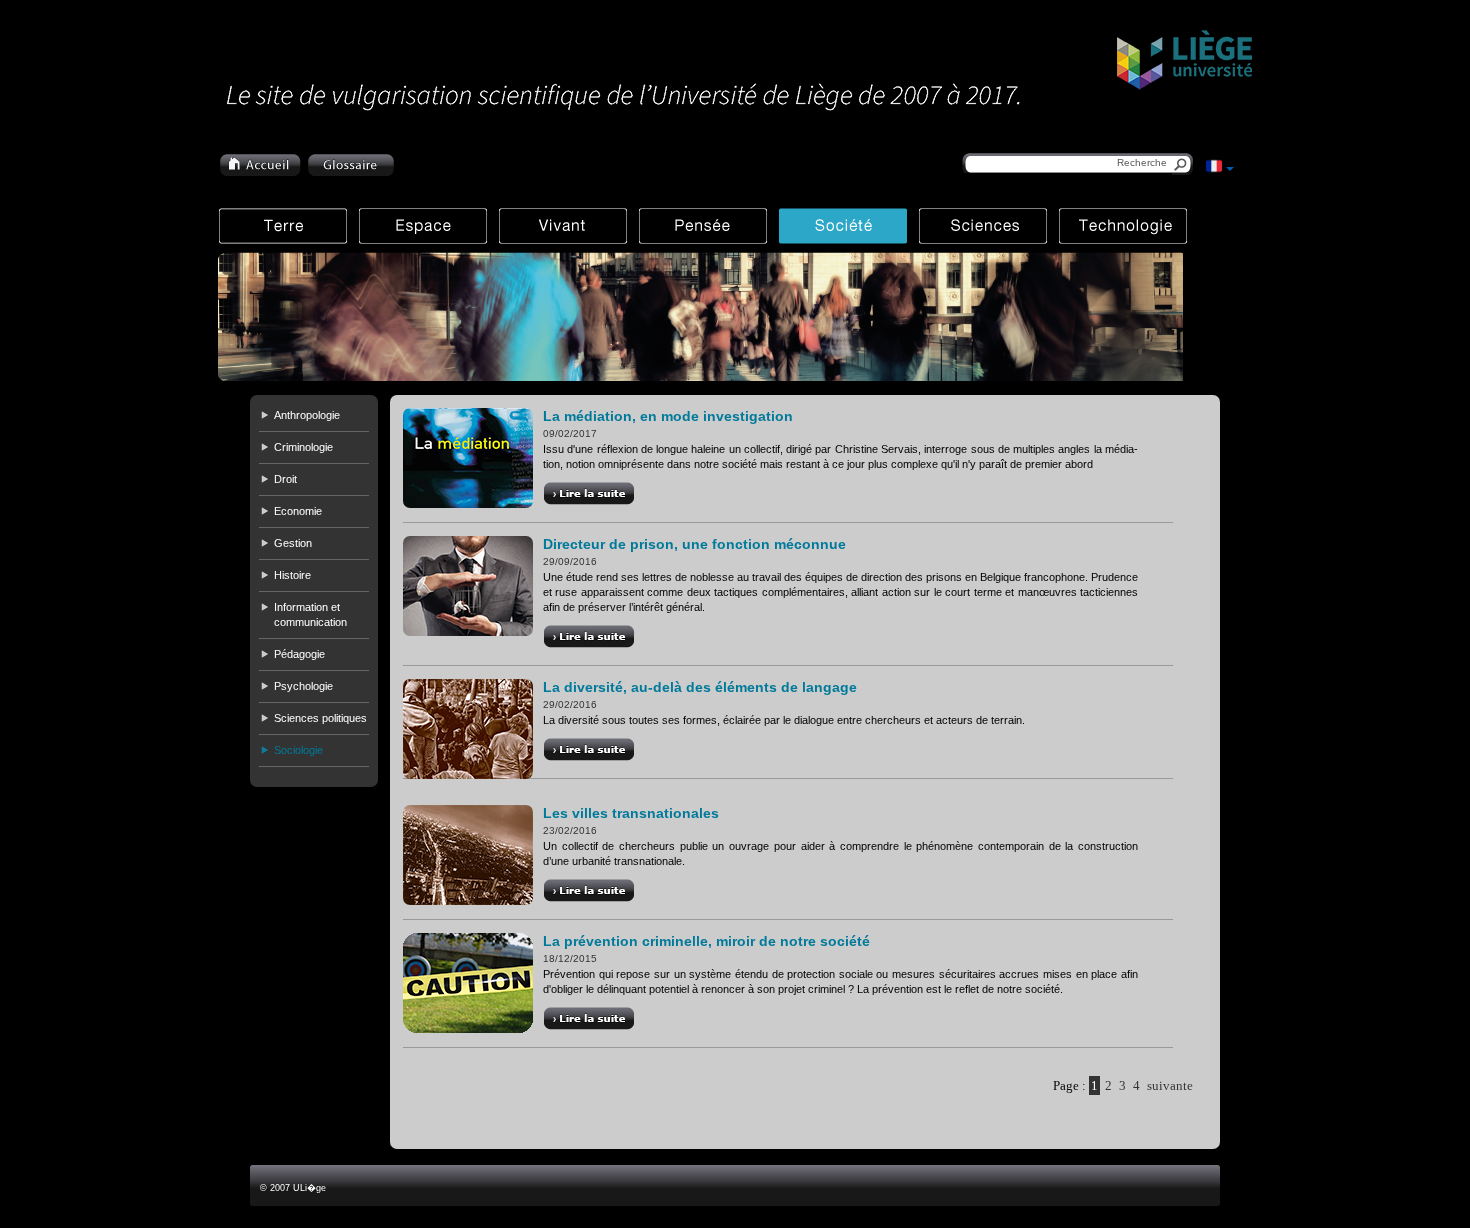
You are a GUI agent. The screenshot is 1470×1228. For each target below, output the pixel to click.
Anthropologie (307, 415)
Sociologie (298, 750)
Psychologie (303, 686)
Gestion (293, 543)
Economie (298, 511)
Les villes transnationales (631, 813)
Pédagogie (299, 654)
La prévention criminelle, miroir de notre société (706, 941)
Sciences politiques (320, 718)
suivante (1170, 1085)
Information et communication (310, 614)
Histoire (292, 575)
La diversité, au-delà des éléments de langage (700, 687)
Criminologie (303, 447)
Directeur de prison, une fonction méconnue (694, 544)
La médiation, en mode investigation (668, 416)
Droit (285, 479)
